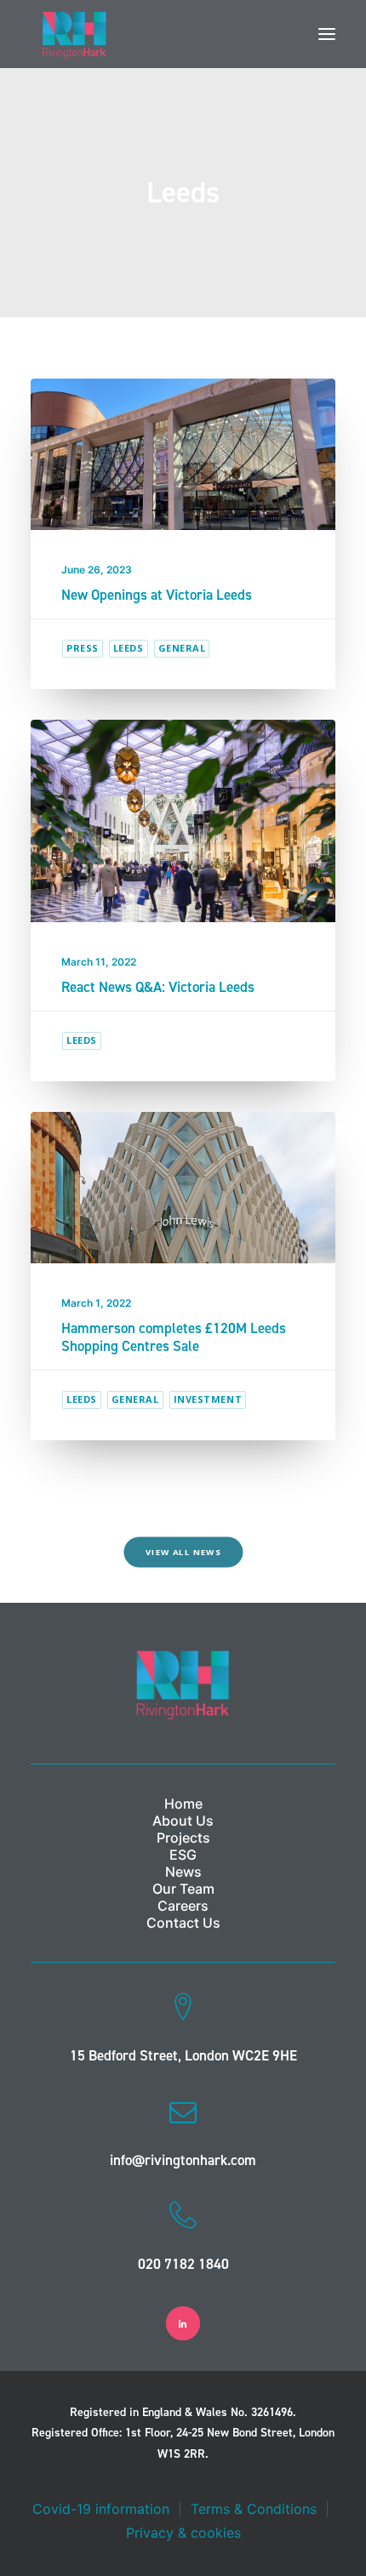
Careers (183, 1906)
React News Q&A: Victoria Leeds (158, 987)
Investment (208, 1399)
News (183, 1872)
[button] (327, 34)
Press (83, 648)
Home (183, 1804)
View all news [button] (183, 1553)
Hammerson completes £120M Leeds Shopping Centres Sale (174, 1336)
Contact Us (183, 1923)
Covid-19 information (101, 2509)
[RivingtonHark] (74, 34)
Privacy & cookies (183, 2533)
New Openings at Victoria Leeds (157, 595)
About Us (183, 1821)
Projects (183, 1838)
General (182, 648)
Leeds (129, 648)
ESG (183, 1855)
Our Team (183, 1889)
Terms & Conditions (254, 2509)
